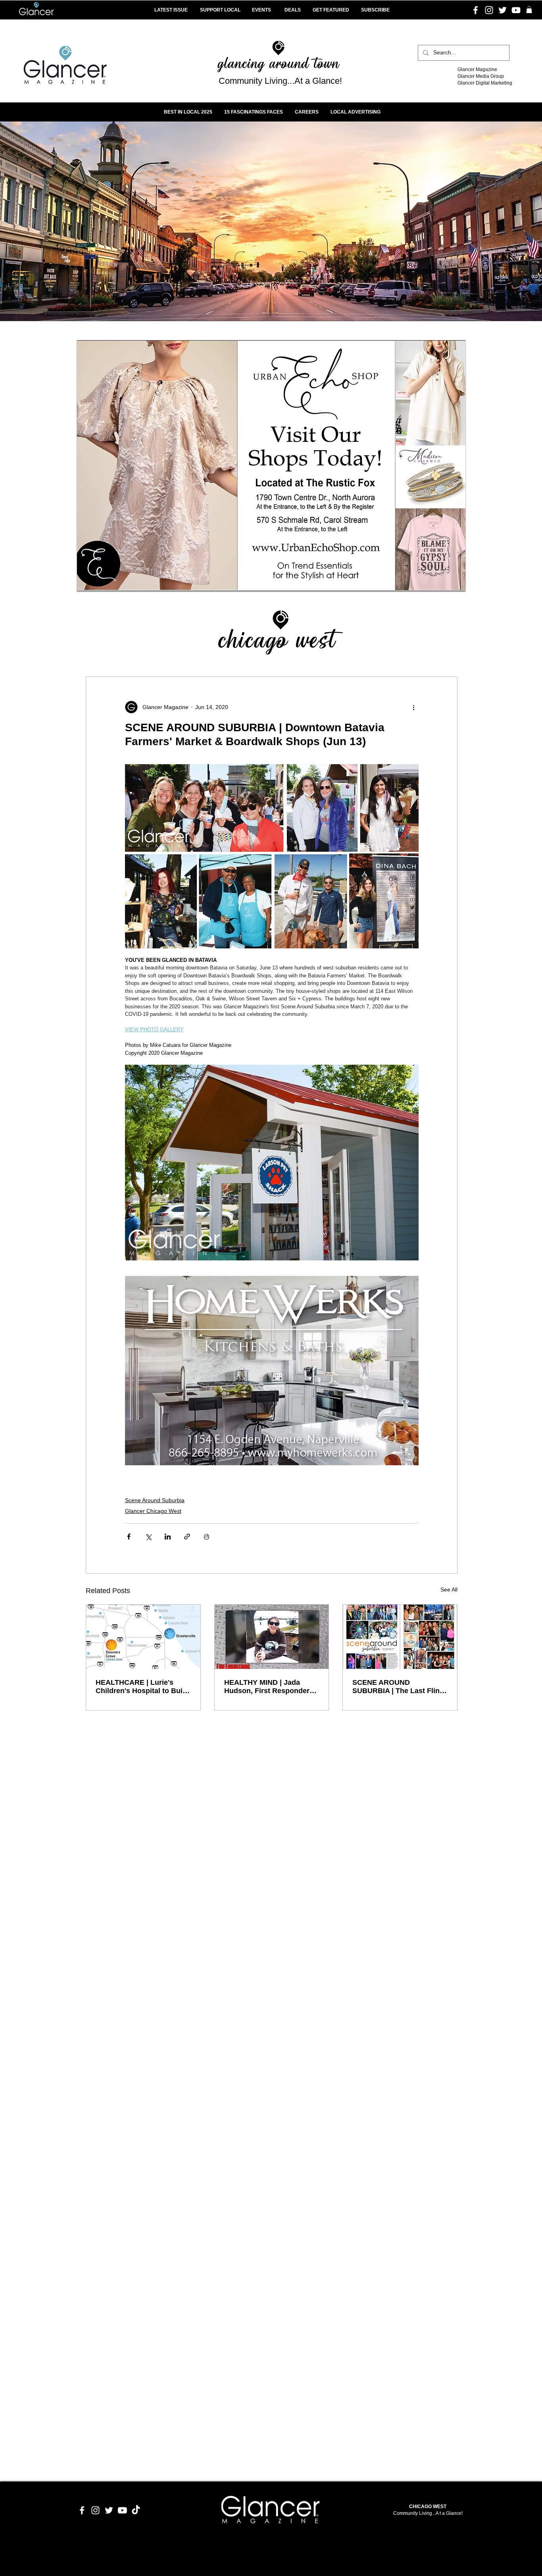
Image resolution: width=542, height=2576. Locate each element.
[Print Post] (207, 1537)
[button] (529, 10)
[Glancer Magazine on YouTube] (122, 2510)
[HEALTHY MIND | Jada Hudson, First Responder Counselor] (272, 1637)
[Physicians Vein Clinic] (271, 466)
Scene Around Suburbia (155, 1500)
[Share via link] (187, 1537)
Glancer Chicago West (153, 1511)
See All (449, 1590)
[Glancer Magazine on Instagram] (95, 2510)
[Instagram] (489, 10)
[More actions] (414, 707)
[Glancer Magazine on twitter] (109, 2510)
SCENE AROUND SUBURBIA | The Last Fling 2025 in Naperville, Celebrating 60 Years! (398, 1687)
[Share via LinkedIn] (168, 1537)
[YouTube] (516, 10)
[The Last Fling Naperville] (400, 1637)
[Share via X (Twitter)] (148, 1537)
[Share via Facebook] (129, 1537)
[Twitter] (503, 10)
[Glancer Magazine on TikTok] (136, 2510)
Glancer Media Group (481, 76)
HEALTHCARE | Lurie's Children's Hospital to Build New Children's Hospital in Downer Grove (142, 1687)
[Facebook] (476, 10)
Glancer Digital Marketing (485, 83)
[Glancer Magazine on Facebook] (82, 2510)
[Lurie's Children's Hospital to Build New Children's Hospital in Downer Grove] (143, 1637)
